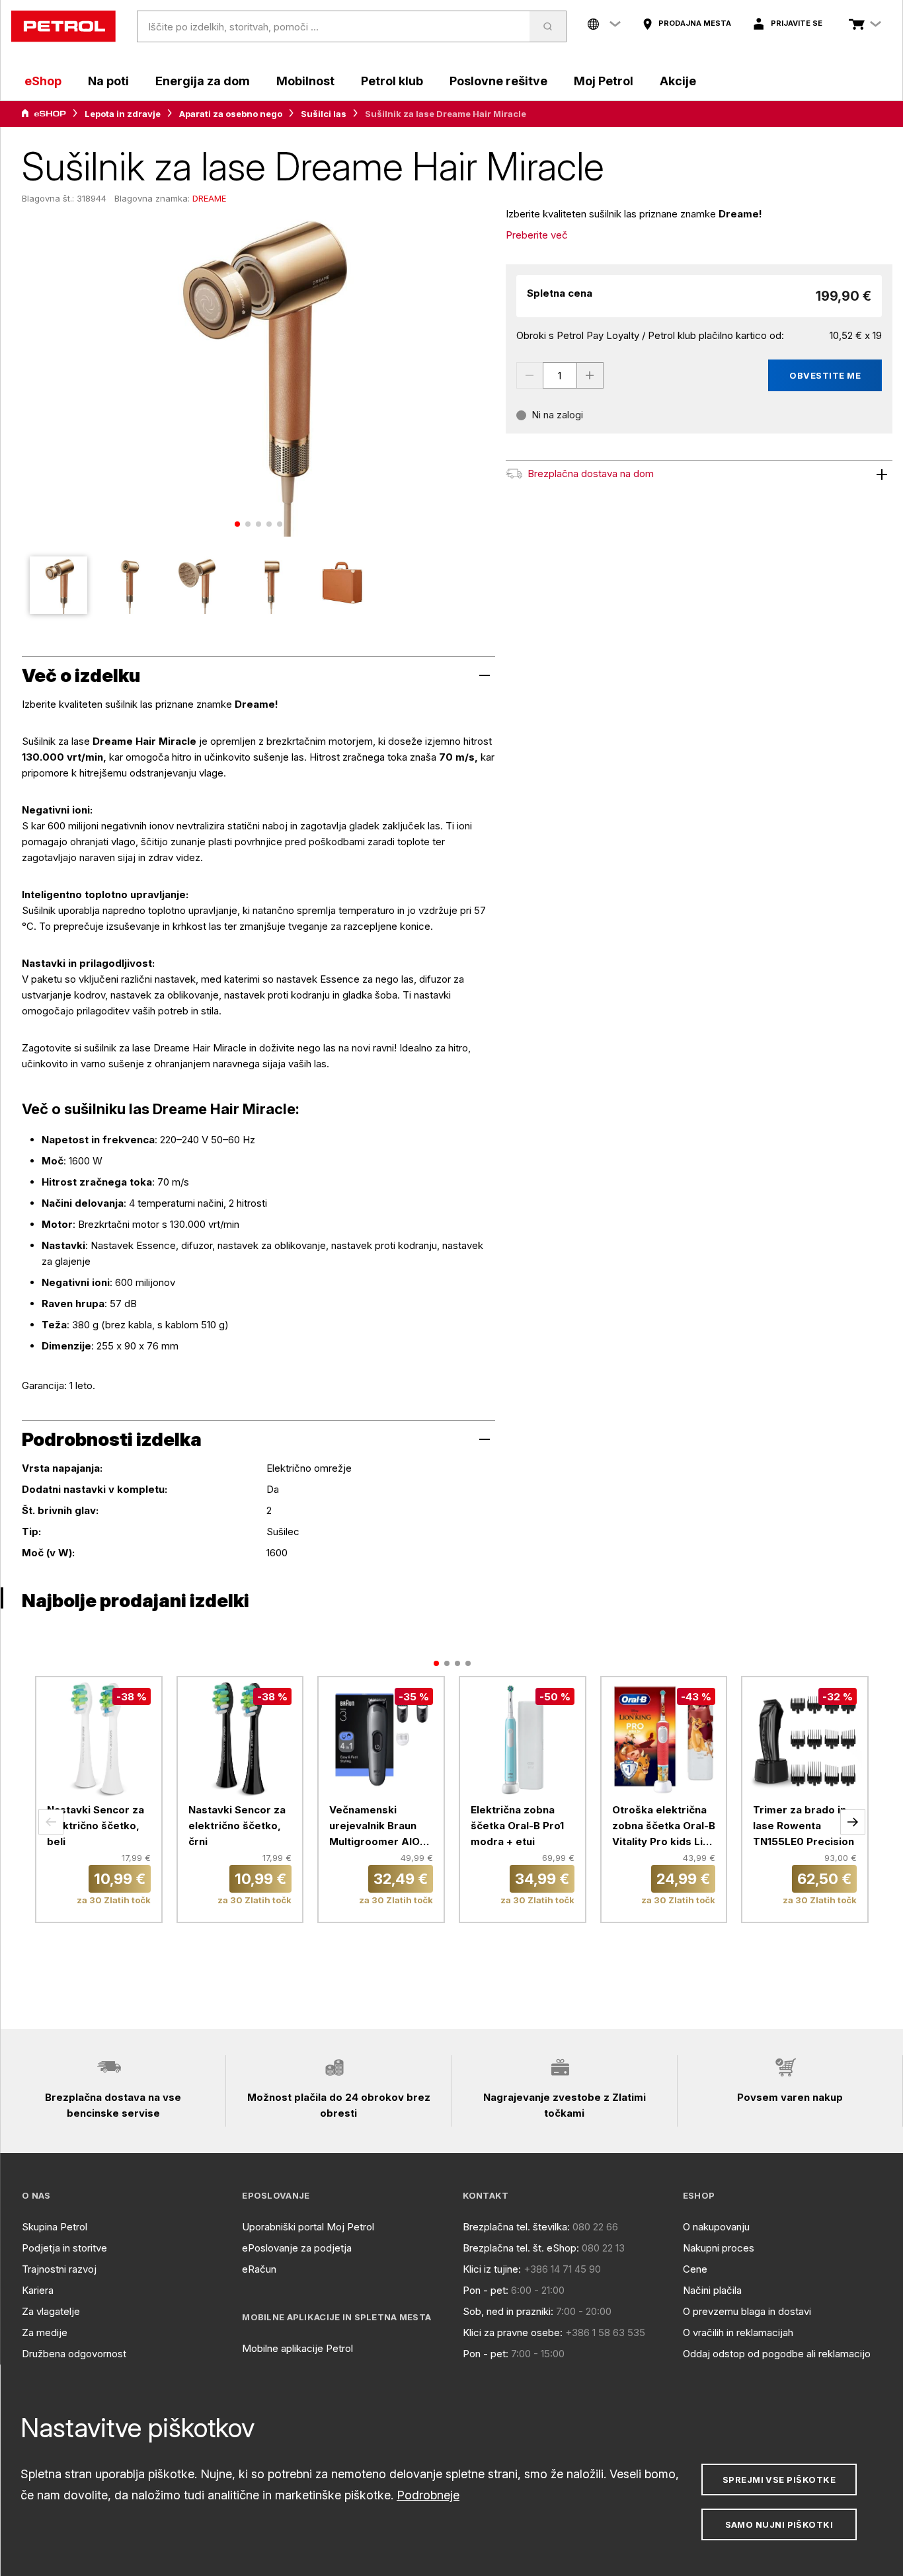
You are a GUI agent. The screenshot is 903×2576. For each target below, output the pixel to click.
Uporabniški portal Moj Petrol (308, 2227)
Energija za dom (203, 81)
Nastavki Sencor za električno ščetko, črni (237, 1826)
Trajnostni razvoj (59, 2269)
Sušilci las (324, 114)
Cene (695, 2269)
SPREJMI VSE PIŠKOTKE (779, 2480)
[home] (63, 26)
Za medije (45, 2332)
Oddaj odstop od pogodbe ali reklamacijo (777, 2354)
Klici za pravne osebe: (513, 2332)
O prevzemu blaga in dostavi (747, 2311)
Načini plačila (712, 2290)
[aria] (44, 114)
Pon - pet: (486, 2290)
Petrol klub (392, 81)
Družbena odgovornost (74, 2354)
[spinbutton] (560, 375)
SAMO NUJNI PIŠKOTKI (779, 2524)
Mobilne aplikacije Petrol (297, 2348)
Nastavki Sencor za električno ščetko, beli (96, 1826)
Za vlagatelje (51, 2311)
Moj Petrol (604, 81)
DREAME (209, 198)
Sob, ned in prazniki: (508, 2311)
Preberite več (537, 235)
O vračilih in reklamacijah (738, 2332)
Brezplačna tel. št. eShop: (521, 2248)
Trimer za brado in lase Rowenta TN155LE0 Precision (804, 1826)
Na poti (108, 81)
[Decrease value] (530, 375)
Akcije (678, 81)
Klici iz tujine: (492, 2269)
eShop (43, 81)
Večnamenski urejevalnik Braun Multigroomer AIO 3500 (374, 1827)
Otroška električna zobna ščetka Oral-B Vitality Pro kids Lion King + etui (664, 1827)
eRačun (259, 2269)
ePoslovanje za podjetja (297, 2248)
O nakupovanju (716, 2227)
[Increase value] (590, 375)
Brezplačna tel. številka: (516, 2227)
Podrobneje (428, 2495)
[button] (51, 1822)
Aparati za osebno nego (231, 114)
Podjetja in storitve (64, 2248)
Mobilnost (305, 81)
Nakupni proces (719, 2248)
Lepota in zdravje (123, 114)
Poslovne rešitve (498, 81)
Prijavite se (797, 23)
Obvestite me (825, 375)
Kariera (38, 2290)
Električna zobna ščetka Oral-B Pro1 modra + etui (517, 1826)
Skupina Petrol (55, 2227)
